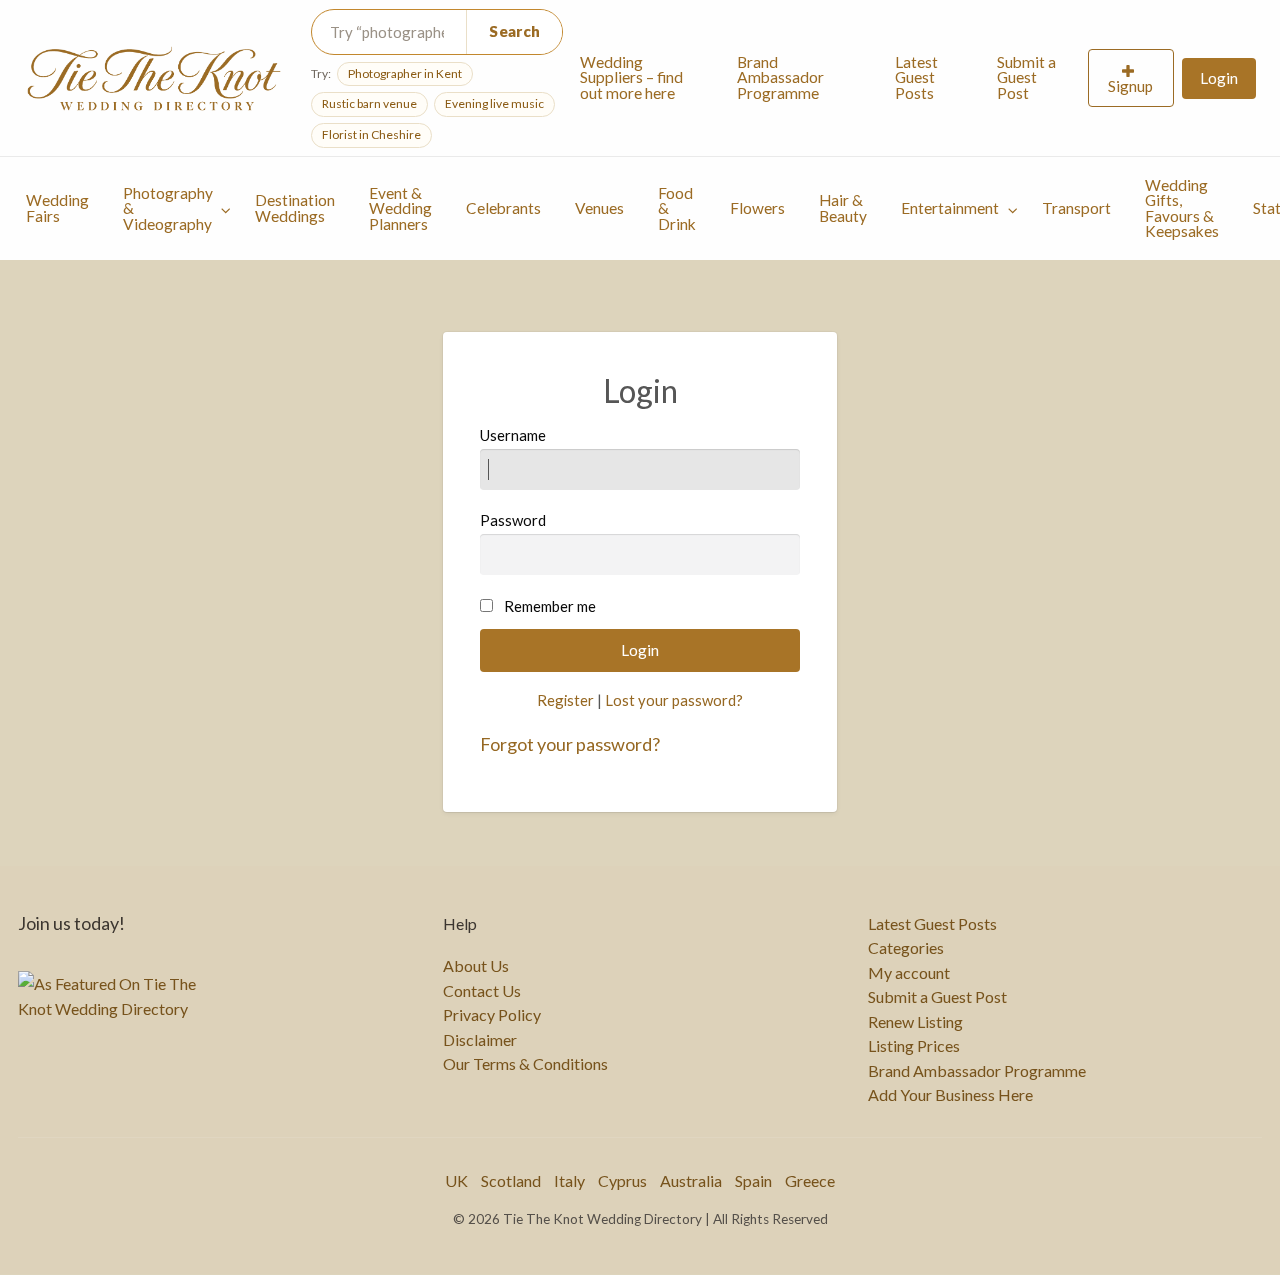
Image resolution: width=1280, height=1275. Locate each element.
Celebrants (503, 208)
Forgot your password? (570, 744)
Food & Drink (677, 208)
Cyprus (622, 1180)
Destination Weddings (295, 208)
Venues (599, 208)
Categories (906, 948)
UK (456, 1180)
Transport (1076, 208)
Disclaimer (480, 1040)
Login (1219, 78)
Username (513, 435)
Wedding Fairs (57, 208)
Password (513, 520)
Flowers (757, 208)
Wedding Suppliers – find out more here (631, 77)
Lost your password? (674, 700)
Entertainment (950, 208)
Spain (753, 1180)
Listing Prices (914, 1046)
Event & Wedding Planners (400, 208)
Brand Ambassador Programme (780, 77)
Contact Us (482, 991)
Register (565, 700)
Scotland (511, 1180)
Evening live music (494, 103)
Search (514, 31)
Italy (569, 1180)
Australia (691, 1180)
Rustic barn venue (369, 103)
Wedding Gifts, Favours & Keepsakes (1182, 208)
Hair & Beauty (843, 208)
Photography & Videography (168, 208)
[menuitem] (641, 78)
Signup (1130, 86)
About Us (476, 966)
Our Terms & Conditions (525, 1064)
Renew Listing (915, 1022)
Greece (810, 1180)
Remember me (550, 606)
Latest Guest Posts (916, 77)
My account (909, 973)
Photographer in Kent (405, 73)
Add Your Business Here (950, 1095)
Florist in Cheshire (371, 134)
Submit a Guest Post (1026, 77)
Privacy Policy (492, 1015)
